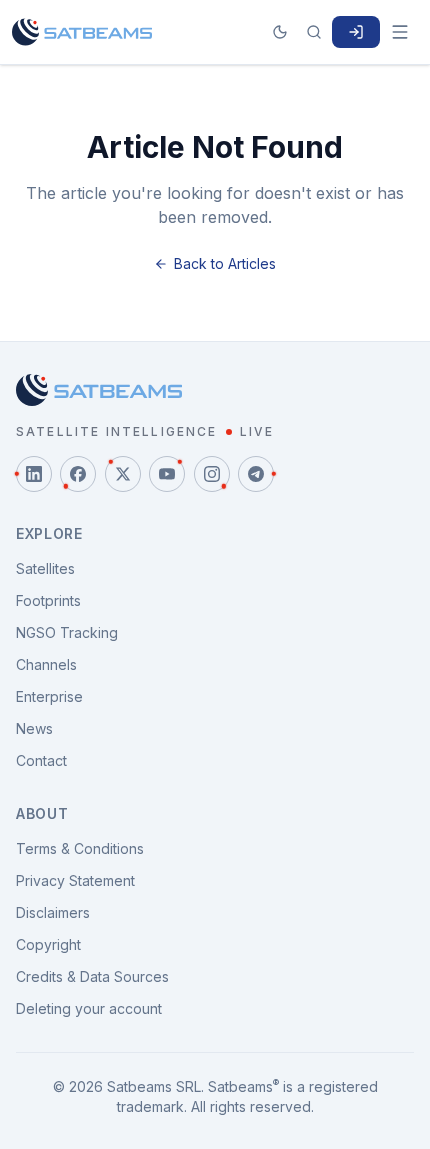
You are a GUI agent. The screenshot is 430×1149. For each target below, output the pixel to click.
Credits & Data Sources (92, 976)
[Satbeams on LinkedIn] (34, 474)
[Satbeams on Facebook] (78, 474)
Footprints (48, 600)
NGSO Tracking (67, 632)
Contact (41, 760)
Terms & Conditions (80, 848)
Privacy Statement (75, 880)
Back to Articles (225, 263)
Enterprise (49, 696)
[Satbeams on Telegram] (256, 474)
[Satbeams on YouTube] (167, 474)
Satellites (45, 568)
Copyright (48, 944)
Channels (46, 664)
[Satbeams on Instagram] (212, 474)
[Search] (314, 32)
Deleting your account (89, 1008)
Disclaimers (53, 912)
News (34, 728)
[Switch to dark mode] (280, 32)
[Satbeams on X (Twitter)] (123, 474)
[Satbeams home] (82, 32)
